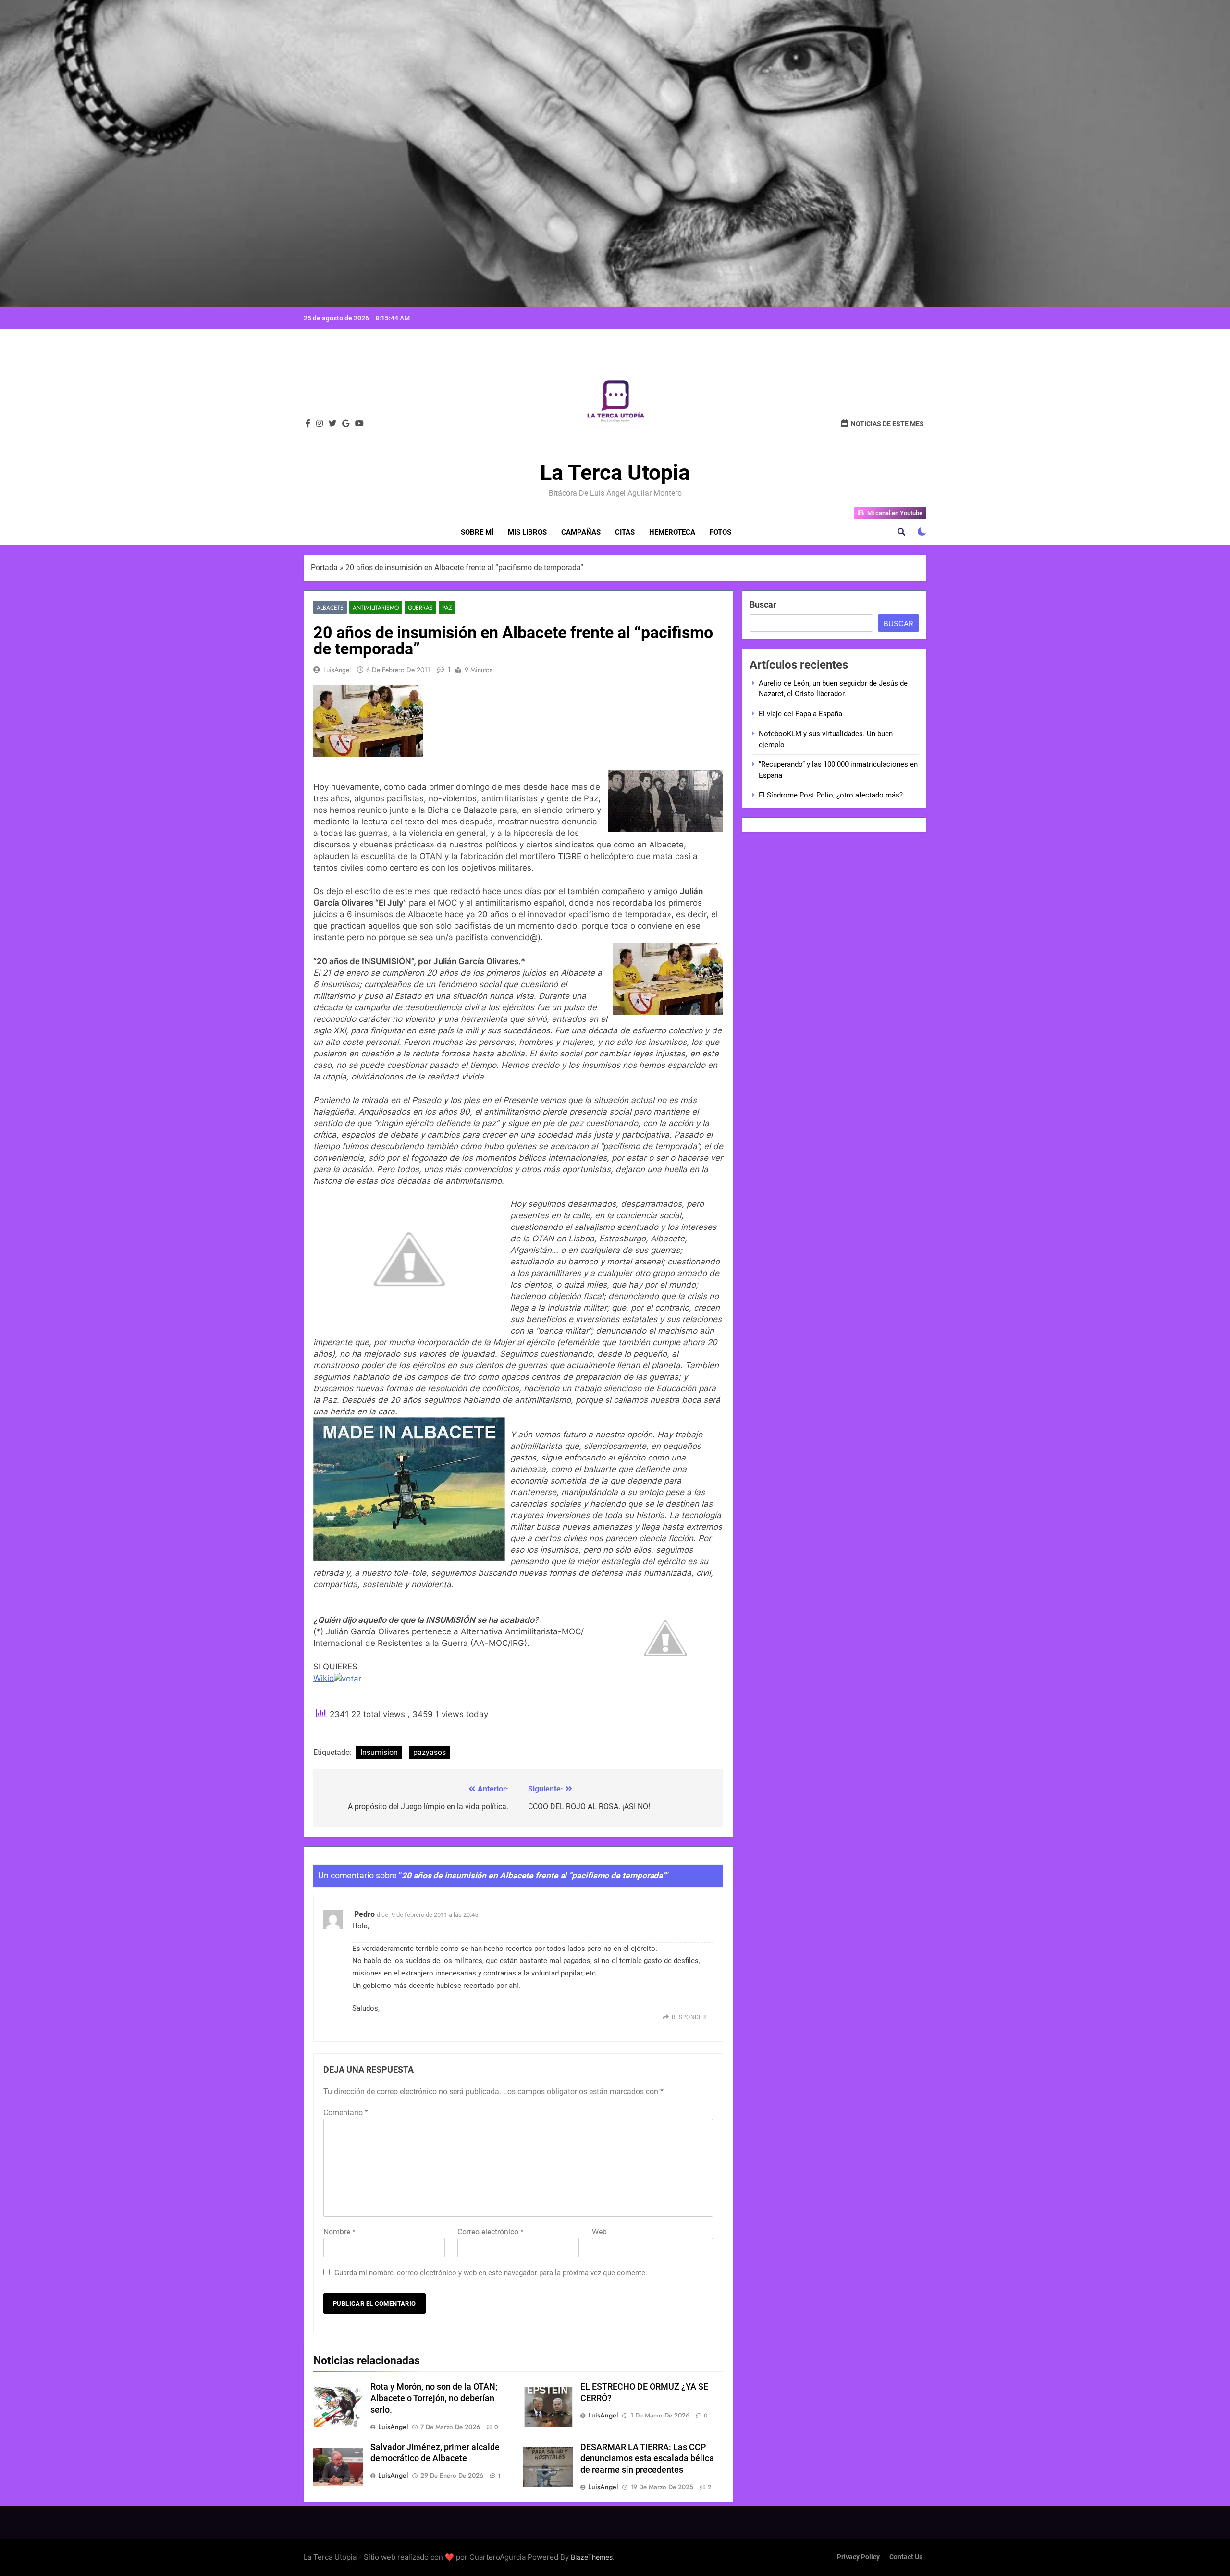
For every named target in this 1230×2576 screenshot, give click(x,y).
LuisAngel (337, 670)
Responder (689, 2017)
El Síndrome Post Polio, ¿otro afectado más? (831, 795)
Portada (324, 568)
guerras (420, 607)
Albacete (330, 607)
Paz (447, 607)
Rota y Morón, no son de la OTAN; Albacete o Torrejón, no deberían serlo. (434, 2398)
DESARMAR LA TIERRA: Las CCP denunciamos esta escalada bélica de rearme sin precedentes (647, 2459)
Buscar (763, 605)
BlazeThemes (592, 2557)
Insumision (379, 1752)
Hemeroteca (672, 532)
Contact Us (906, 2557)
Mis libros (527, 532)
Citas (625, 532)
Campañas (581, 532)
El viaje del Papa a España (800, 714)
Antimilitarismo (376, 607)
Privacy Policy (858, 2557)
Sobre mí (477, 532)
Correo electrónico (491, 2232)
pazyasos (430, 1752)
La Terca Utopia (615, 472)
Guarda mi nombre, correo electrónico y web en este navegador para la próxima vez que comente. (491, 2273)
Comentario (346, 2113)
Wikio (324, 1678)
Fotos (720, 532)
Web (599, 2232)
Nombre (339, 2232)
